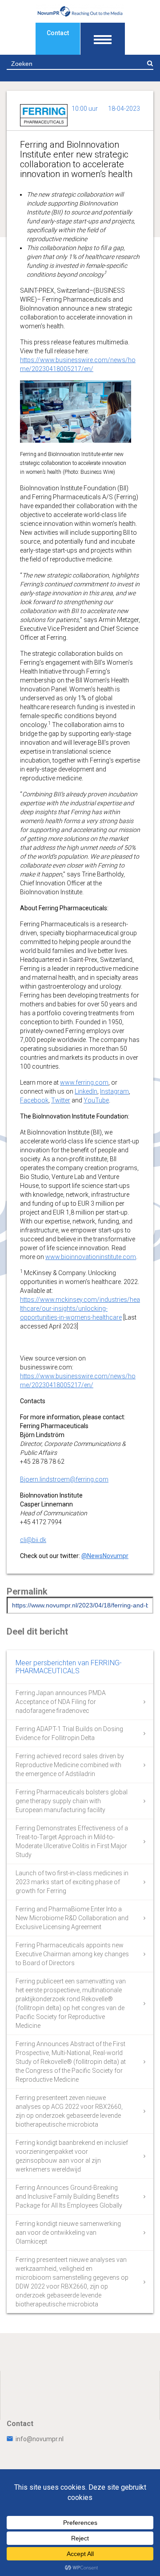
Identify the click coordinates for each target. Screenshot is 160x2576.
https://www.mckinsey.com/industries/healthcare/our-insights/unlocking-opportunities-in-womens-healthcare (80, 1308)
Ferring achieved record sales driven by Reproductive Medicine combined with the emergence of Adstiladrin (70, 1765)
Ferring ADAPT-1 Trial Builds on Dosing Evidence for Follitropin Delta (69, 1733)
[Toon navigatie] (103, 39)
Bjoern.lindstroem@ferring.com (64, 1479)
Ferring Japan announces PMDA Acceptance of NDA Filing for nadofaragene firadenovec (61, 1702)
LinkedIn (86, 1091)
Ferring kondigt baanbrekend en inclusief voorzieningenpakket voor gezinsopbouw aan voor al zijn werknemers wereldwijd (72, 2156)
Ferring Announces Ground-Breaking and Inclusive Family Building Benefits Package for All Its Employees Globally (69, 2196)
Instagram (114, 1091)
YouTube (96, 1100)
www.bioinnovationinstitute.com (91, 1257)
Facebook (34, 1100)
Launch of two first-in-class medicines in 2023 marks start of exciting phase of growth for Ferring (72, 1882)
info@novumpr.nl (40, 2439)
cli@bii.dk (33, 1540)
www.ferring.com (84, 1082)
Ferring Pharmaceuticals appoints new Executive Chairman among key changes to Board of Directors (72, 1954)
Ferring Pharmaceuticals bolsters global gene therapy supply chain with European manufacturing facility (72, 1801)
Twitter (61, 1100)
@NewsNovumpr (105, 1556)
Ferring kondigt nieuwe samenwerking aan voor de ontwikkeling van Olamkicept (68, 2233)
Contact (58, 33)
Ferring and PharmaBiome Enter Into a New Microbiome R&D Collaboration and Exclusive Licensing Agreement (72, 1918)
